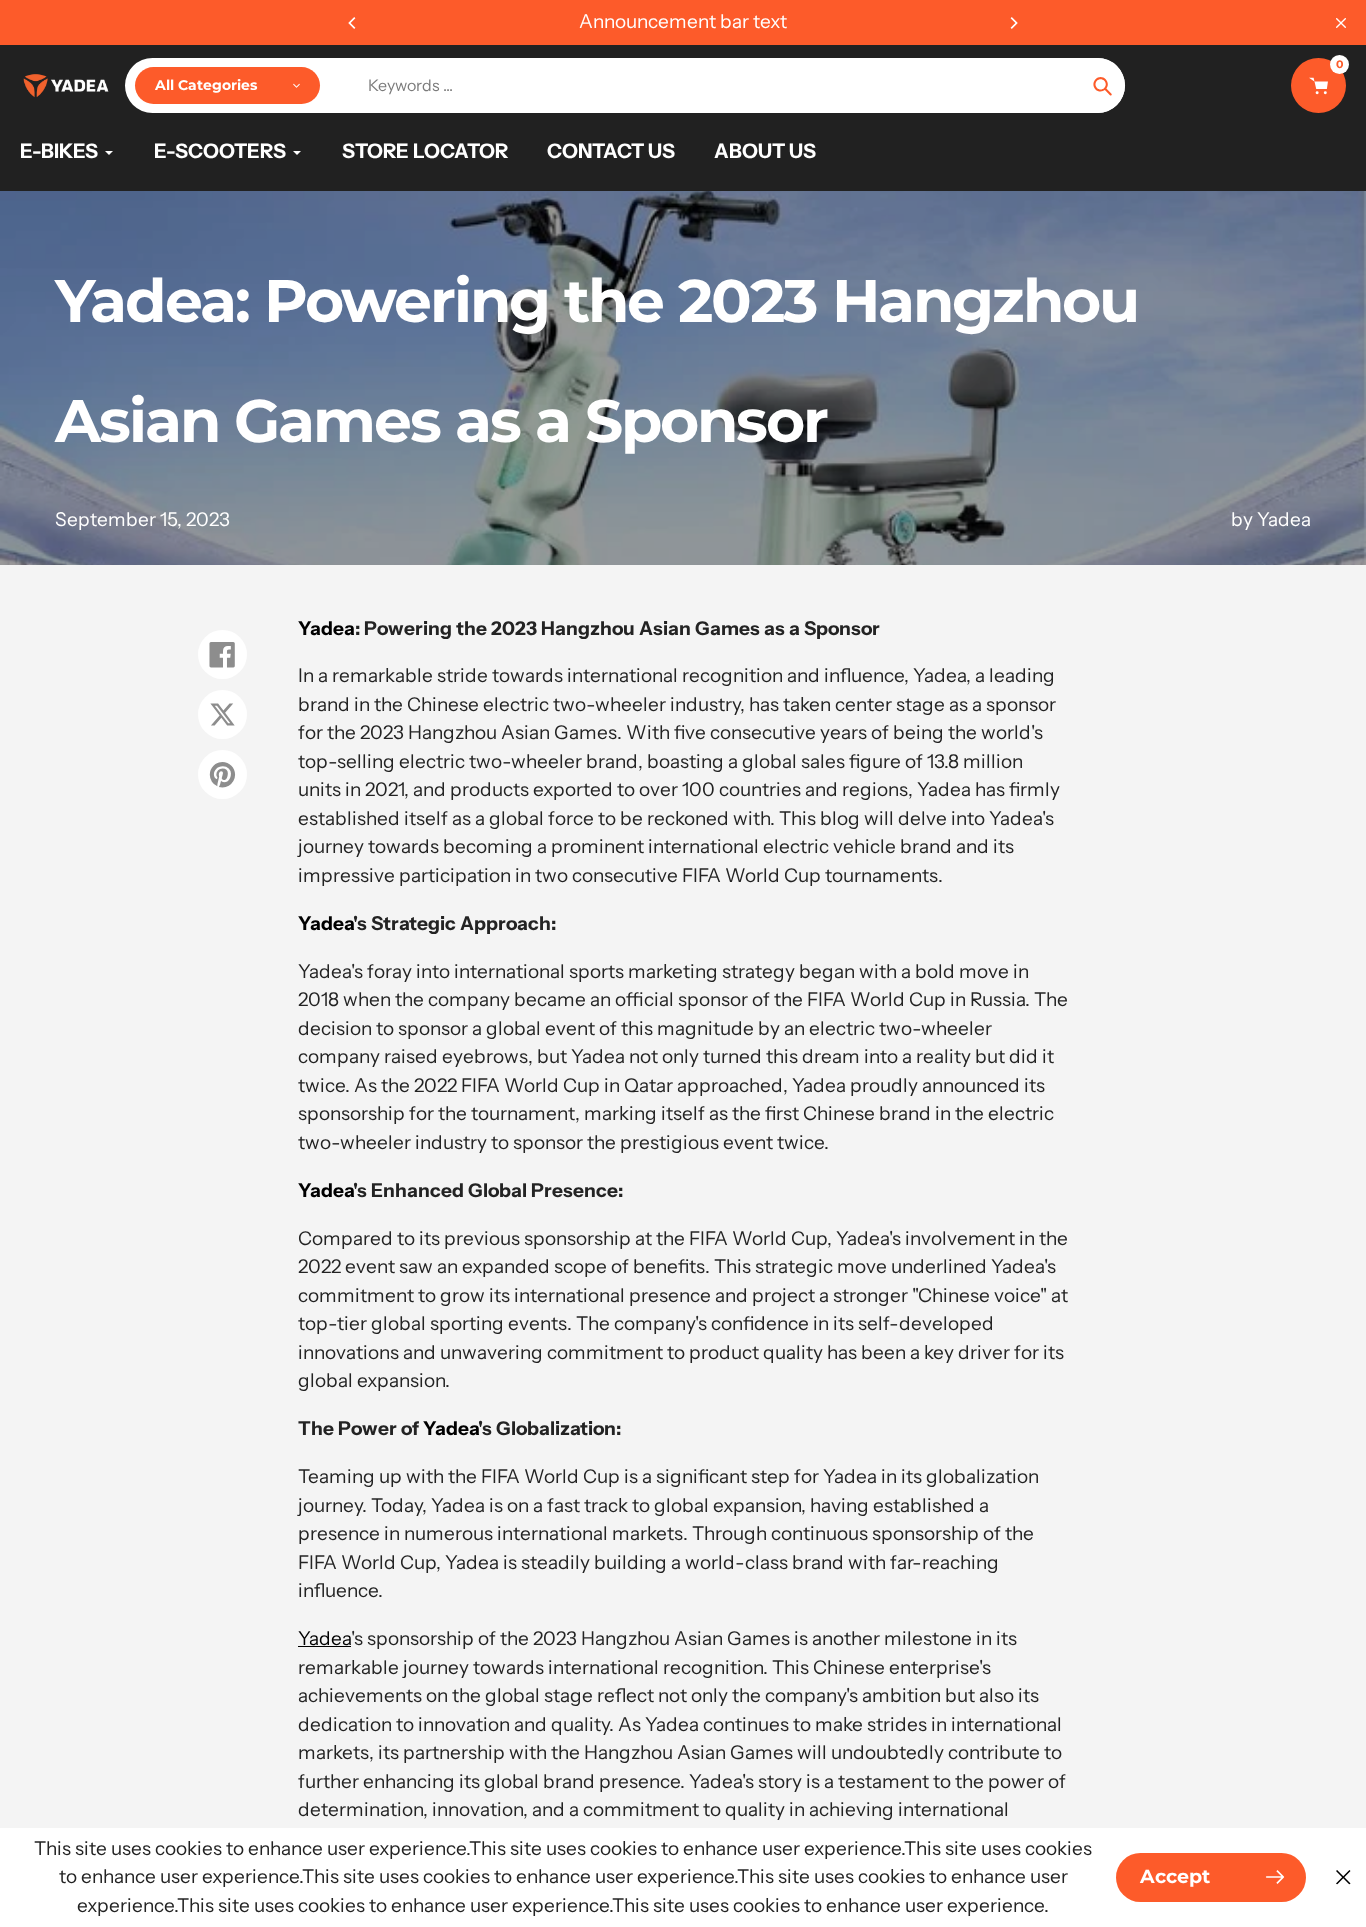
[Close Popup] (1343, 1877)
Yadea (326, 628)
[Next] (1013, 23)
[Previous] (353, 23)
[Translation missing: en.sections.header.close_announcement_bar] (1341, 23)
